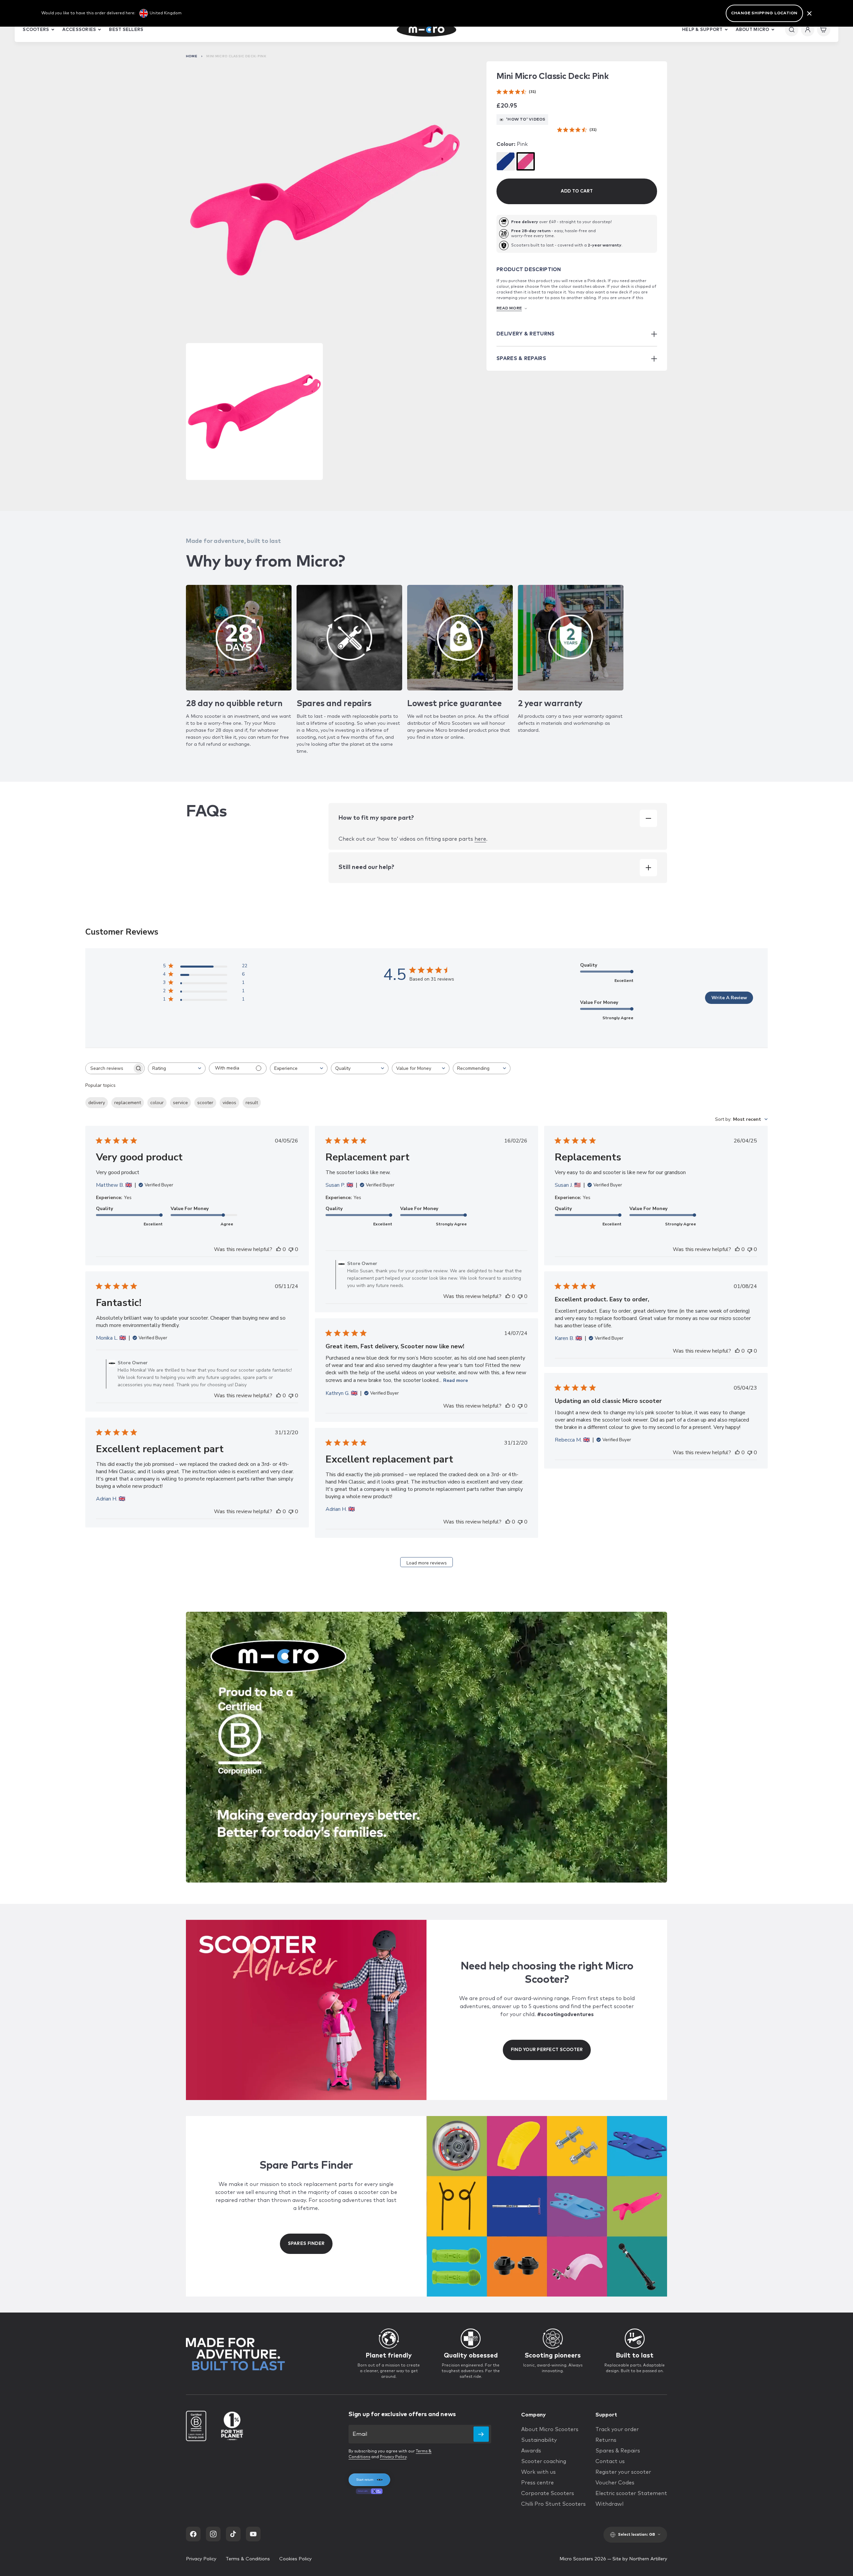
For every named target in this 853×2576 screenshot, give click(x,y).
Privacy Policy (393, 2457)
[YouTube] (253, 2534)
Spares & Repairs (618, 2451)
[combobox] (177, 1068)
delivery (97, 1103)
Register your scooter (623, 2472)
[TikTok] (233, 2534)
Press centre (537, 2483)
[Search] (792, 30)
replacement (128, 1103)
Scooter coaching (544, 2461)
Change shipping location (764, 13)
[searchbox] (109, 1068)
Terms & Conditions (248, 2559)
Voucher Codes (615, 2483)
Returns (606, 2440)
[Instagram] (213, 2534)
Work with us (538, 2472)
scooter (205, 1103)
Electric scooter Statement (631, 2493)
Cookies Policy (295, 2559)
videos (229, 1103)
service (180, 1103)
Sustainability (539, 2440)
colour (157, 1103)
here (480, 839)
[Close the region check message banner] (809, 13)
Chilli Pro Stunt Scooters (553, 2504)
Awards (531, 2451)
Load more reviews (427, 1563)
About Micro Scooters (550, 2429)
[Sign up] (481, 2434)
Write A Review (729, 998)
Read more (455, 1380)
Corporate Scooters (548, 2493)
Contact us (610, 2461)
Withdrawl (609, 2504)
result (252, 1103)
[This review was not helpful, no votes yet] (291, 1249)
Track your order (617, 2429)
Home (192, 56)
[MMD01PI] (526, 161)
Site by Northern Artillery (640, 2559)
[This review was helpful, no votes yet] (279, 1249)
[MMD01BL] (506, 161)
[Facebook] (193, 2534)
